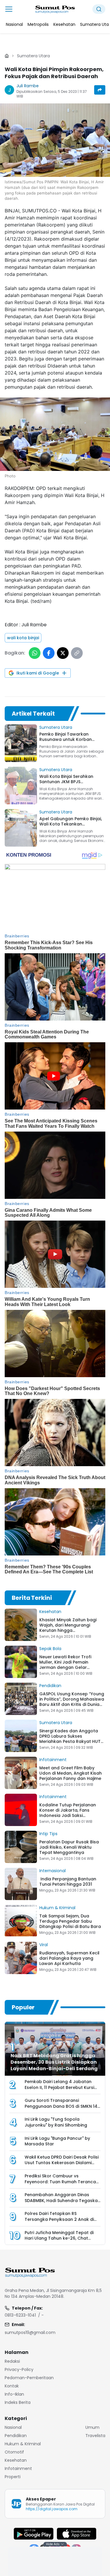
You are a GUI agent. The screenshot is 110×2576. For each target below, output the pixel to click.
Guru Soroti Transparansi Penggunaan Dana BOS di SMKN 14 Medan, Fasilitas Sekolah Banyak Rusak (61, 2109)
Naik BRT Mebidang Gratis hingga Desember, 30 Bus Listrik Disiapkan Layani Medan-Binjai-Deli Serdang (54, 2062)
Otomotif (14, 2452)
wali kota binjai (23, 638)
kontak (12, 2386)
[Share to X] (63, 653)
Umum (92, 2427)
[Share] (100, 90)
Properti (13, 2477)
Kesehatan (50, 1612)
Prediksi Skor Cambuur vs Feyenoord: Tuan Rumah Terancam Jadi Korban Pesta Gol (62, 2182)
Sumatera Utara (33, 56)
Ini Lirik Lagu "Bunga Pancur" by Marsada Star (57, 2141)
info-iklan (14, 2394)
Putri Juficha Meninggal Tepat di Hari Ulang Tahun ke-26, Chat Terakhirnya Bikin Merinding (59, 2238)
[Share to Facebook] (49, 653)
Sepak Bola (50, 1649)
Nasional (13, 2427)
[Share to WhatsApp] (35, 653)
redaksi (12, 2361)
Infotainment (53, 1760)
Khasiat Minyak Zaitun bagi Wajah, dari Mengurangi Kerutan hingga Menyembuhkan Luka (68, 1628)
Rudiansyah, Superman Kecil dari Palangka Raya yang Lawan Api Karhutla (69, 1958)
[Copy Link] (77, 653)
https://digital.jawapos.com (52, 2509)
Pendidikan (50, 1686)
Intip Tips (48, 1834)
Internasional (53, 1871)
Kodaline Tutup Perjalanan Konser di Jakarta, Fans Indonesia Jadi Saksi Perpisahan (68, 1813)
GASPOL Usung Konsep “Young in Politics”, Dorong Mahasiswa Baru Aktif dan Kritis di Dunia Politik (72, 1702)
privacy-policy (19, 2369)
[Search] (99, 9)
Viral (44, 1945)
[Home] (7, 56)
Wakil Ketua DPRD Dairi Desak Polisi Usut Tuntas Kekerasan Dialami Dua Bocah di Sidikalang (62, 2163)
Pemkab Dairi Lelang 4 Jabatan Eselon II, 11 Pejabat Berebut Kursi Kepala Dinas (59, 2087)
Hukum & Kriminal (57, 1908)
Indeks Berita (18, 2402)
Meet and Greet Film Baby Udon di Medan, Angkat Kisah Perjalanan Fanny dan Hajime (71, 1773)
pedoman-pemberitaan (29, 2378)
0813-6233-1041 (20, 2315)
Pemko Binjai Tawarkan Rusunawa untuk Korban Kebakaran (66, 739)
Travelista (95, 2436)
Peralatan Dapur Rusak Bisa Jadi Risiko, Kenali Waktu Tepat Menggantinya (69, 1847)
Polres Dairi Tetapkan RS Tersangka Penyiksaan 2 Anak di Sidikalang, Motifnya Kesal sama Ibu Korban (59, 2222)
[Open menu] (9, 9)
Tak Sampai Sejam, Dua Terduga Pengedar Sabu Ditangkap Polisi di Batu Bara (70, 1921)
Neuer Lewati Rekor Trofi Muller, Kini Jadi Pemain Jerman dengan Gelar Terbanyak (65, 1665)
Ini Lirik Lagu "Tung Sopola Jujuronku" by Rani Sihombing (56, 2122)
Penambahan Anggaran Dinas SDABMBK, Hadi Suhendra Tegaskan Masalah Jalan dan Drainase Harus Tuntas (62, 2203)
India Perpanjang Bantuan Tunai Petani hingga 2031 (68, 1882)
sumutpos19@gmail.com (30, 2332)
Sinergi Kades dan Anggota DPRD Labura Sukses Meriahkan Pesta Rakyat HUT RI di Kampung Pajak (70, 1739)
